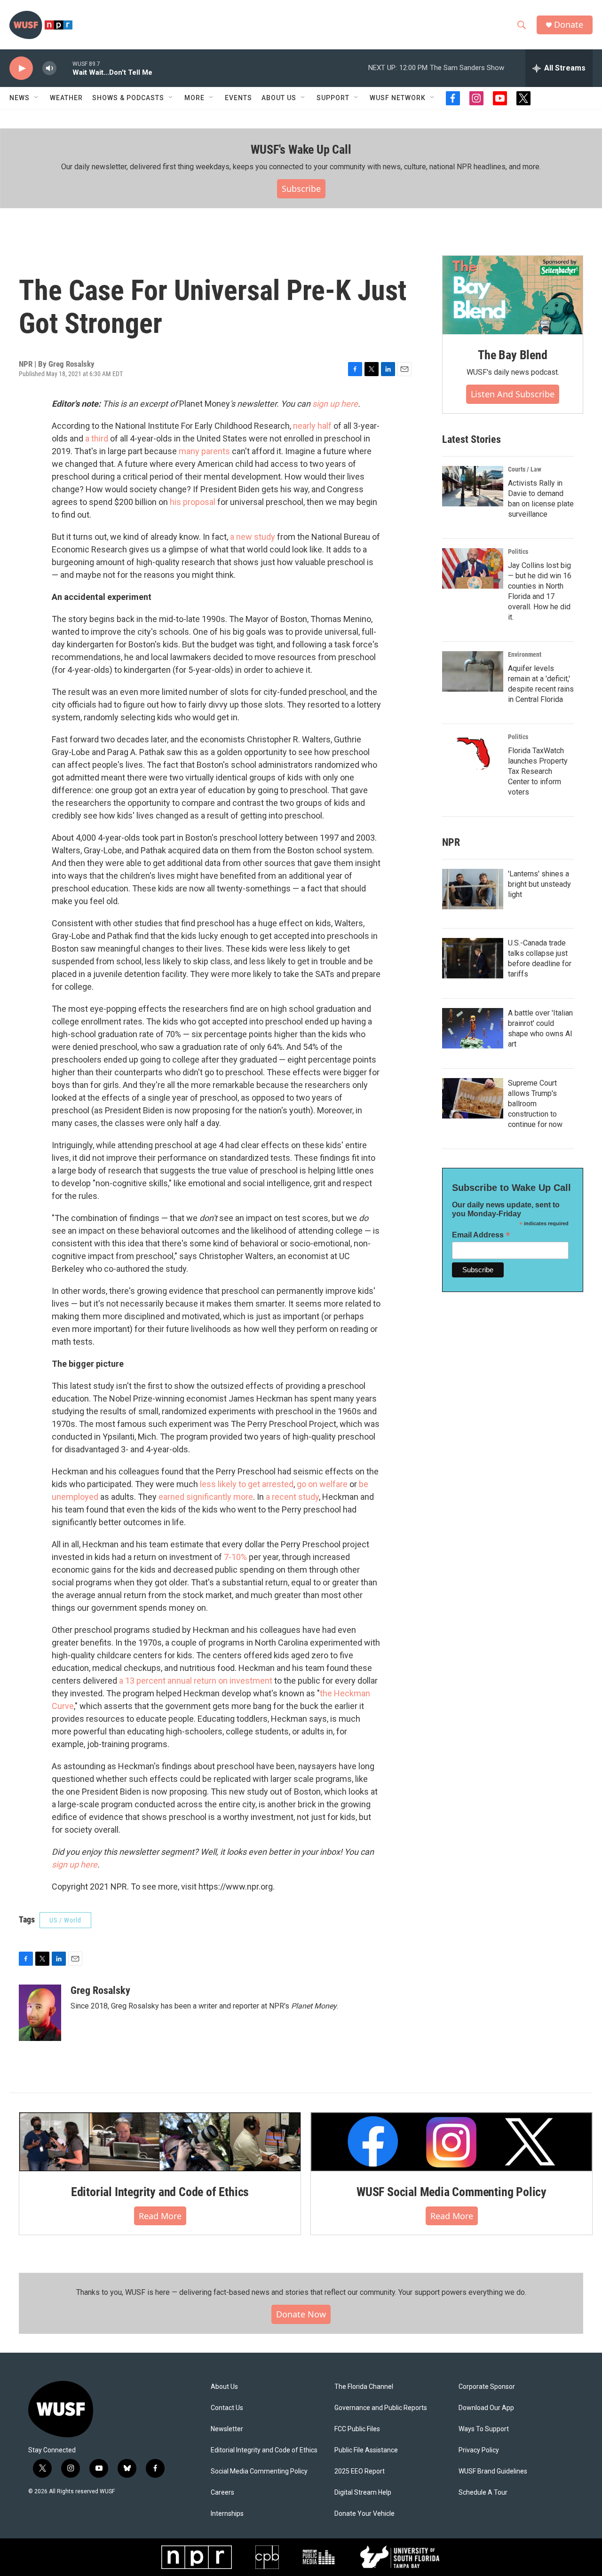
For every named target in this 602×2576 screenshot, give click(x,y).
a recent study (292, 1497)
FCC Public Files (357, 2429)
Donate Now (301, 2314)
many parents (204, 451)
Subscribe (301, 189)
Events (238, 98)
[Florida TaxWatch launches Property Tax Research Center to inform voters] (473, 754)
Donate (569, 25)
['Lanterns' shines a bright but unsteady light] (473, 889)
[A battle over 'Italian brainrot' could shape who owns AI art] (473, 1028)
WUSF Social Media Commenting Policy (451, 2192)
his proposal (193, 502)
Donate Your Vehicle (364, 2514)
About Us (224, 2387)
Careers (222, 2493)
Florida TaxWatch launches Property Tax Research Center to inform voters (538, 771)
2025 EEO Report (360, 2471)
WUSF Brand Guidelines (493, 2471)
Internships (227, 2514)
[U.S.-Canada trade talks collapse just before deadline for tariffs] (473, 958)
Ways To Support (484, 2429)
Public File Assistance (366, 2450)
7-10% (235, 1557)
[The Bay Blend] (513, 295)
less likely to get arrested (247, 1484)
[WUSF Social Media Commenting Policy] (451, 2142)
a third (97, 438)
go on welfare (322, 1484)
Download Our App (486, 2408)
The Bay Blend (512, 355)
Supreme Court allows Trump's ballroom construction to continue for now (535, 1104)
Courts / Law (525, 469)
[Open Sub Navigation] (37, 98)
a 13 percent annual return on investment (196, 1681)
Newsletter (227, 2429)
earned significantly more (206, 1497)
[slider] (64, 68)
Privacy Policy (479, 2450)
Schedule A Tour (483, 2493)
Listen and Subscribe (513, 394)
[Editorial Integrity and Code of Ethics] (160, 2142)
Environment (525, 654)
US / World (65, 1920)
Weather (66, 98)
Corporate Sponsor (487, 2387)
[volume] (49, 68)
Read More (160, 2216)
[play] (21, 68)
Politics (518, 551)
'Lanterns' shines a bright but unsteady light (539, 884)
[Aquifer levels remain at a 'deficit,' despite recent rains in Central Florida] (473, 671)
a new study (253, 537)
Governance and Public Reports (381, 2408)
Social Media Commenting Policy (259, 2471)
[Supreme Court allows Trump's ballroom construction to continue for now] (473, 1098)
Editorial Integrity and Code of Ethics (160, 2192)
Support (333, 98)
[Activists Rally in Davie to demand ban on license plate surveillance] (473, 486)
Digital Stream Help (363, 2493)
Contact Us (227, 2408)
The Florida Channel (364, 2387)
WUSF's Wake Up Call (301, 150)
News (20, 98)
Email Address (481, 1235)
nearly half (312, 426)
